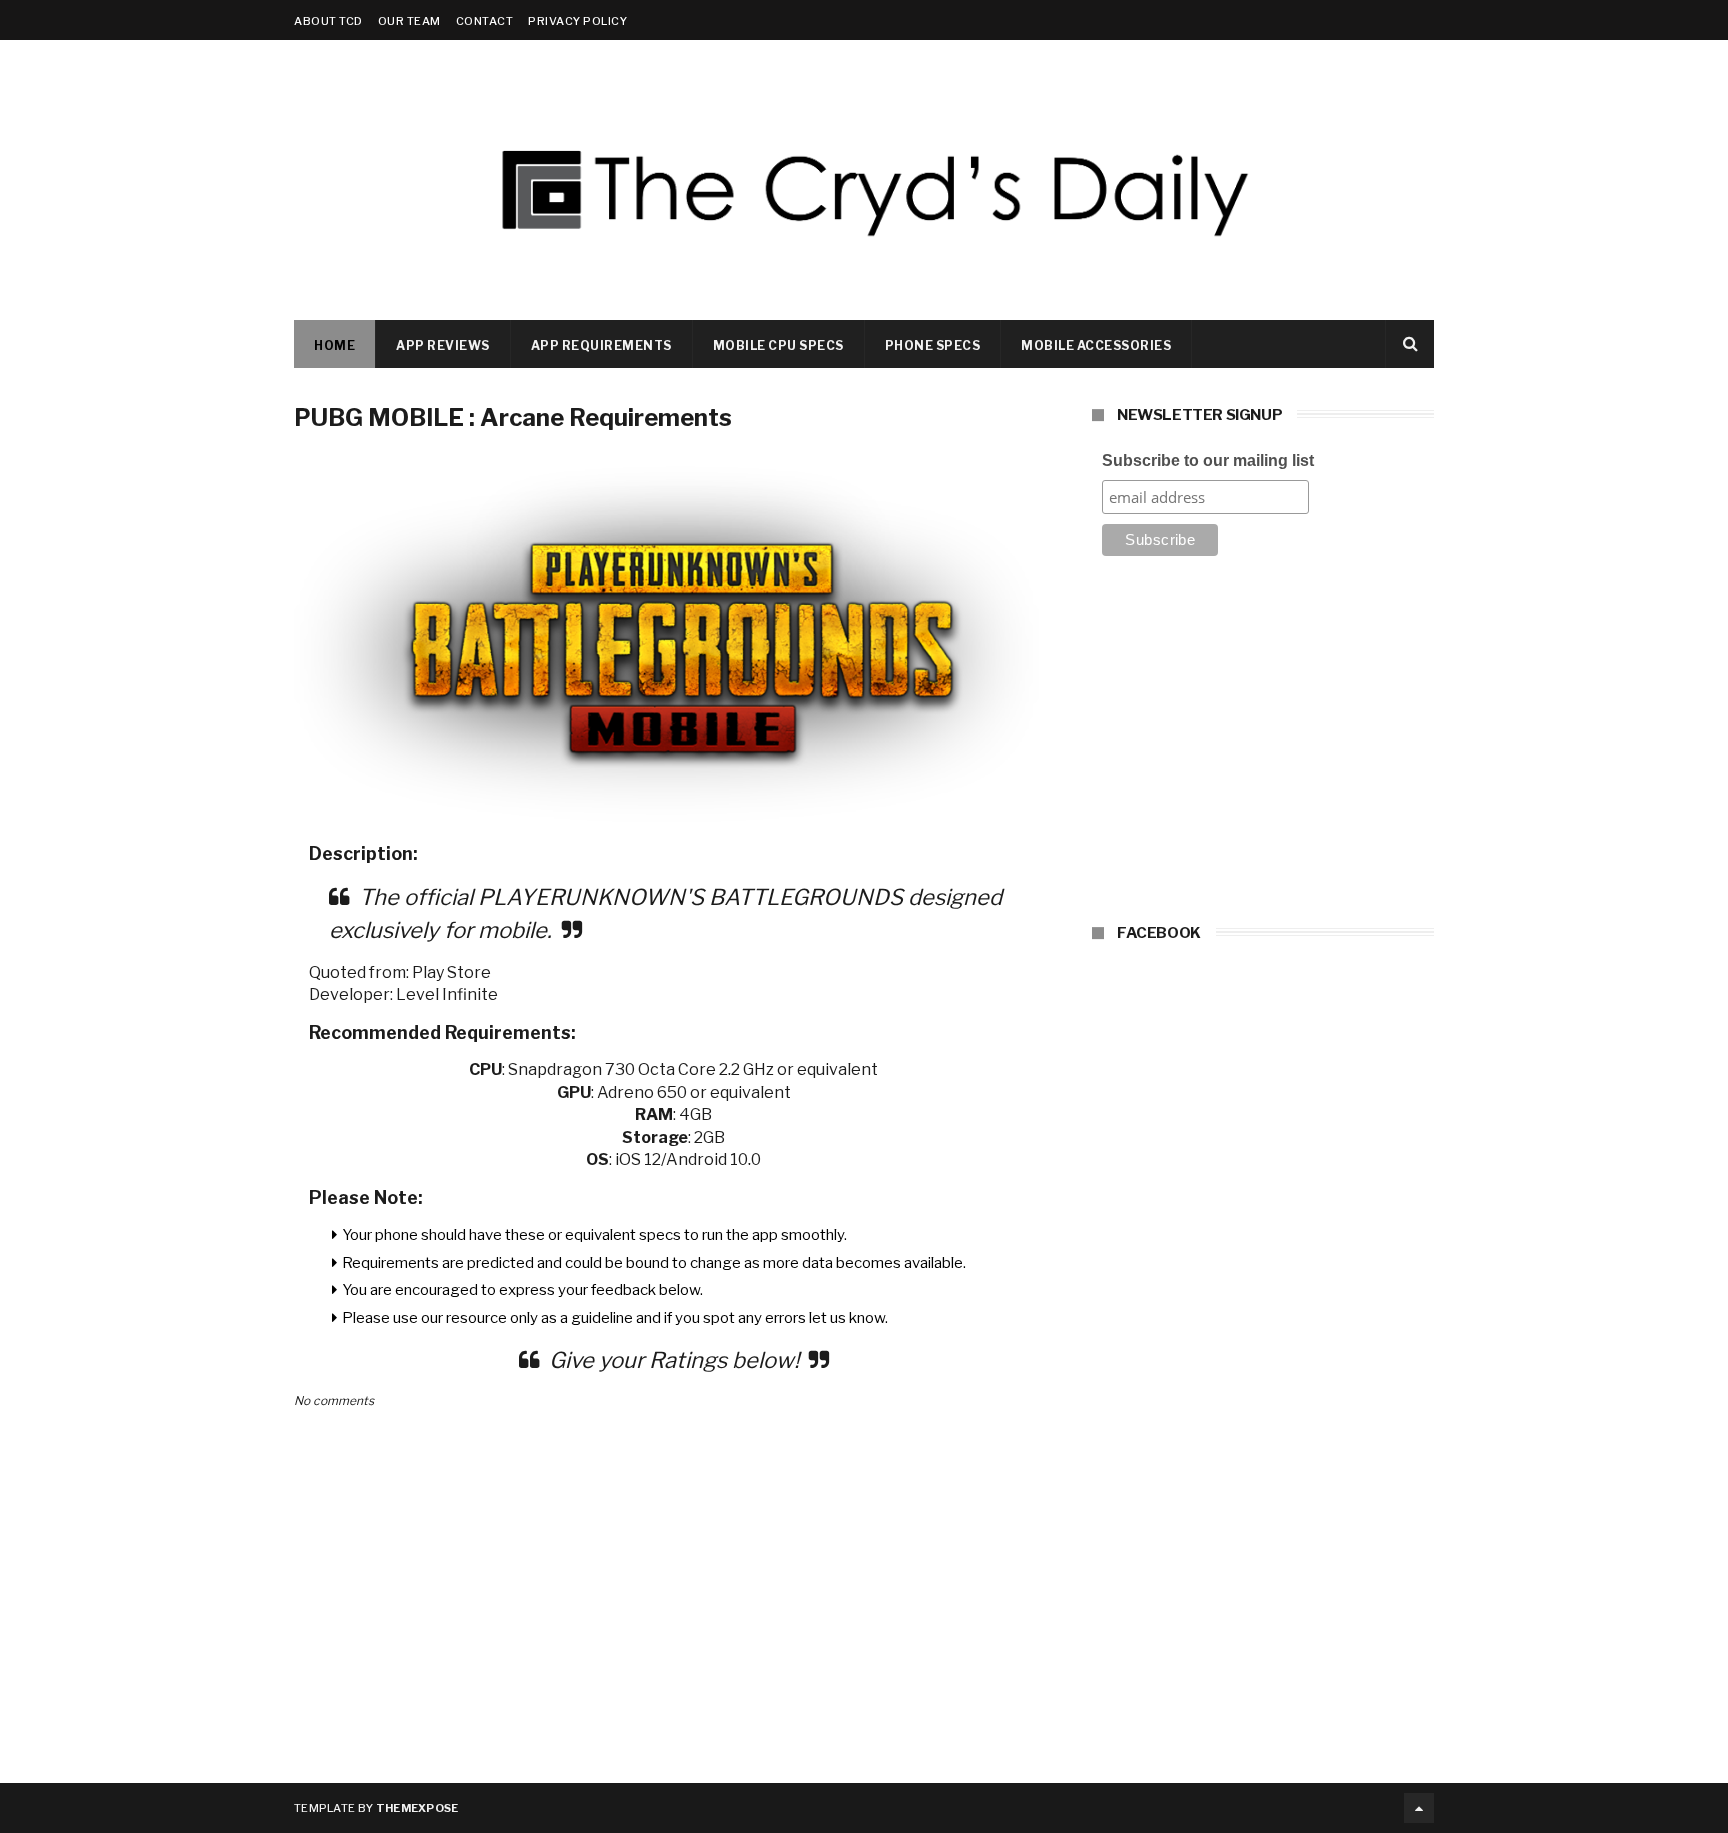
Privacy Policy (577, 21)
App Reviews (443, 345)
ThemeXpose (417, 1808)
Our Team (409, 21)
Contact (485, 21)
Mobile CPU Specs (778, 345)
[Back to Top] (1419, 1808)
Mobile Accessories (1096, 345)
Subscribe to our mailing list (1208, 460)
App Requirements (601, 345)
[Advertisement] (1263, 746)
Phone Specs (933, 345)
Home (334, 345)
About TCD (328, 21)
